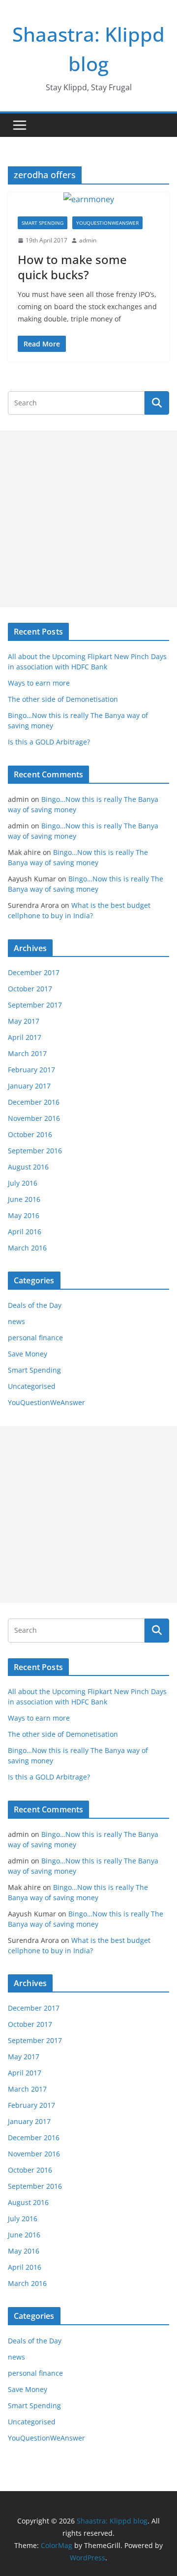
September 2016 (35, 1151)
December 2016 (34, 1102)
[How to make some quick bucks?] (88, 199)
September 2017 (35, 1005)
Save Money (28, 1354)
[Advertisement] (88, 519)
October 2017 (30, 989)
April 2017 (25, 1037)
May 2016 (24, 1215)
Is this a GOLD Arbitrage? (49, 742)
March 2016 (27, 1248)
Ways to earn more (39, 683)
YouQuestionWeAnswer (107, 223)
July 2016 (23, 1183)
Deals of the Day (35, 1305)
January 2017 (29, 1086)
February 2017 (31, 1070)
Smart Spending (43, 223)
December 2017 (34, 972)
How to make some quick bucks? (72, 267)
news (16, 1321)
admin (88, 240)
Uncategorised (32, 1386)
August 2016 (28, 1167)
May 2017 (24, 1021)
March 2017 (27, 1053)
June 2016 (24, 1199)
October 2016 (30, 1134)
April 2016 (25, 1232)
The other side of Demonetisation (63, 699)
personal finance (35, 1338)
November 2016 (34, 1118)
